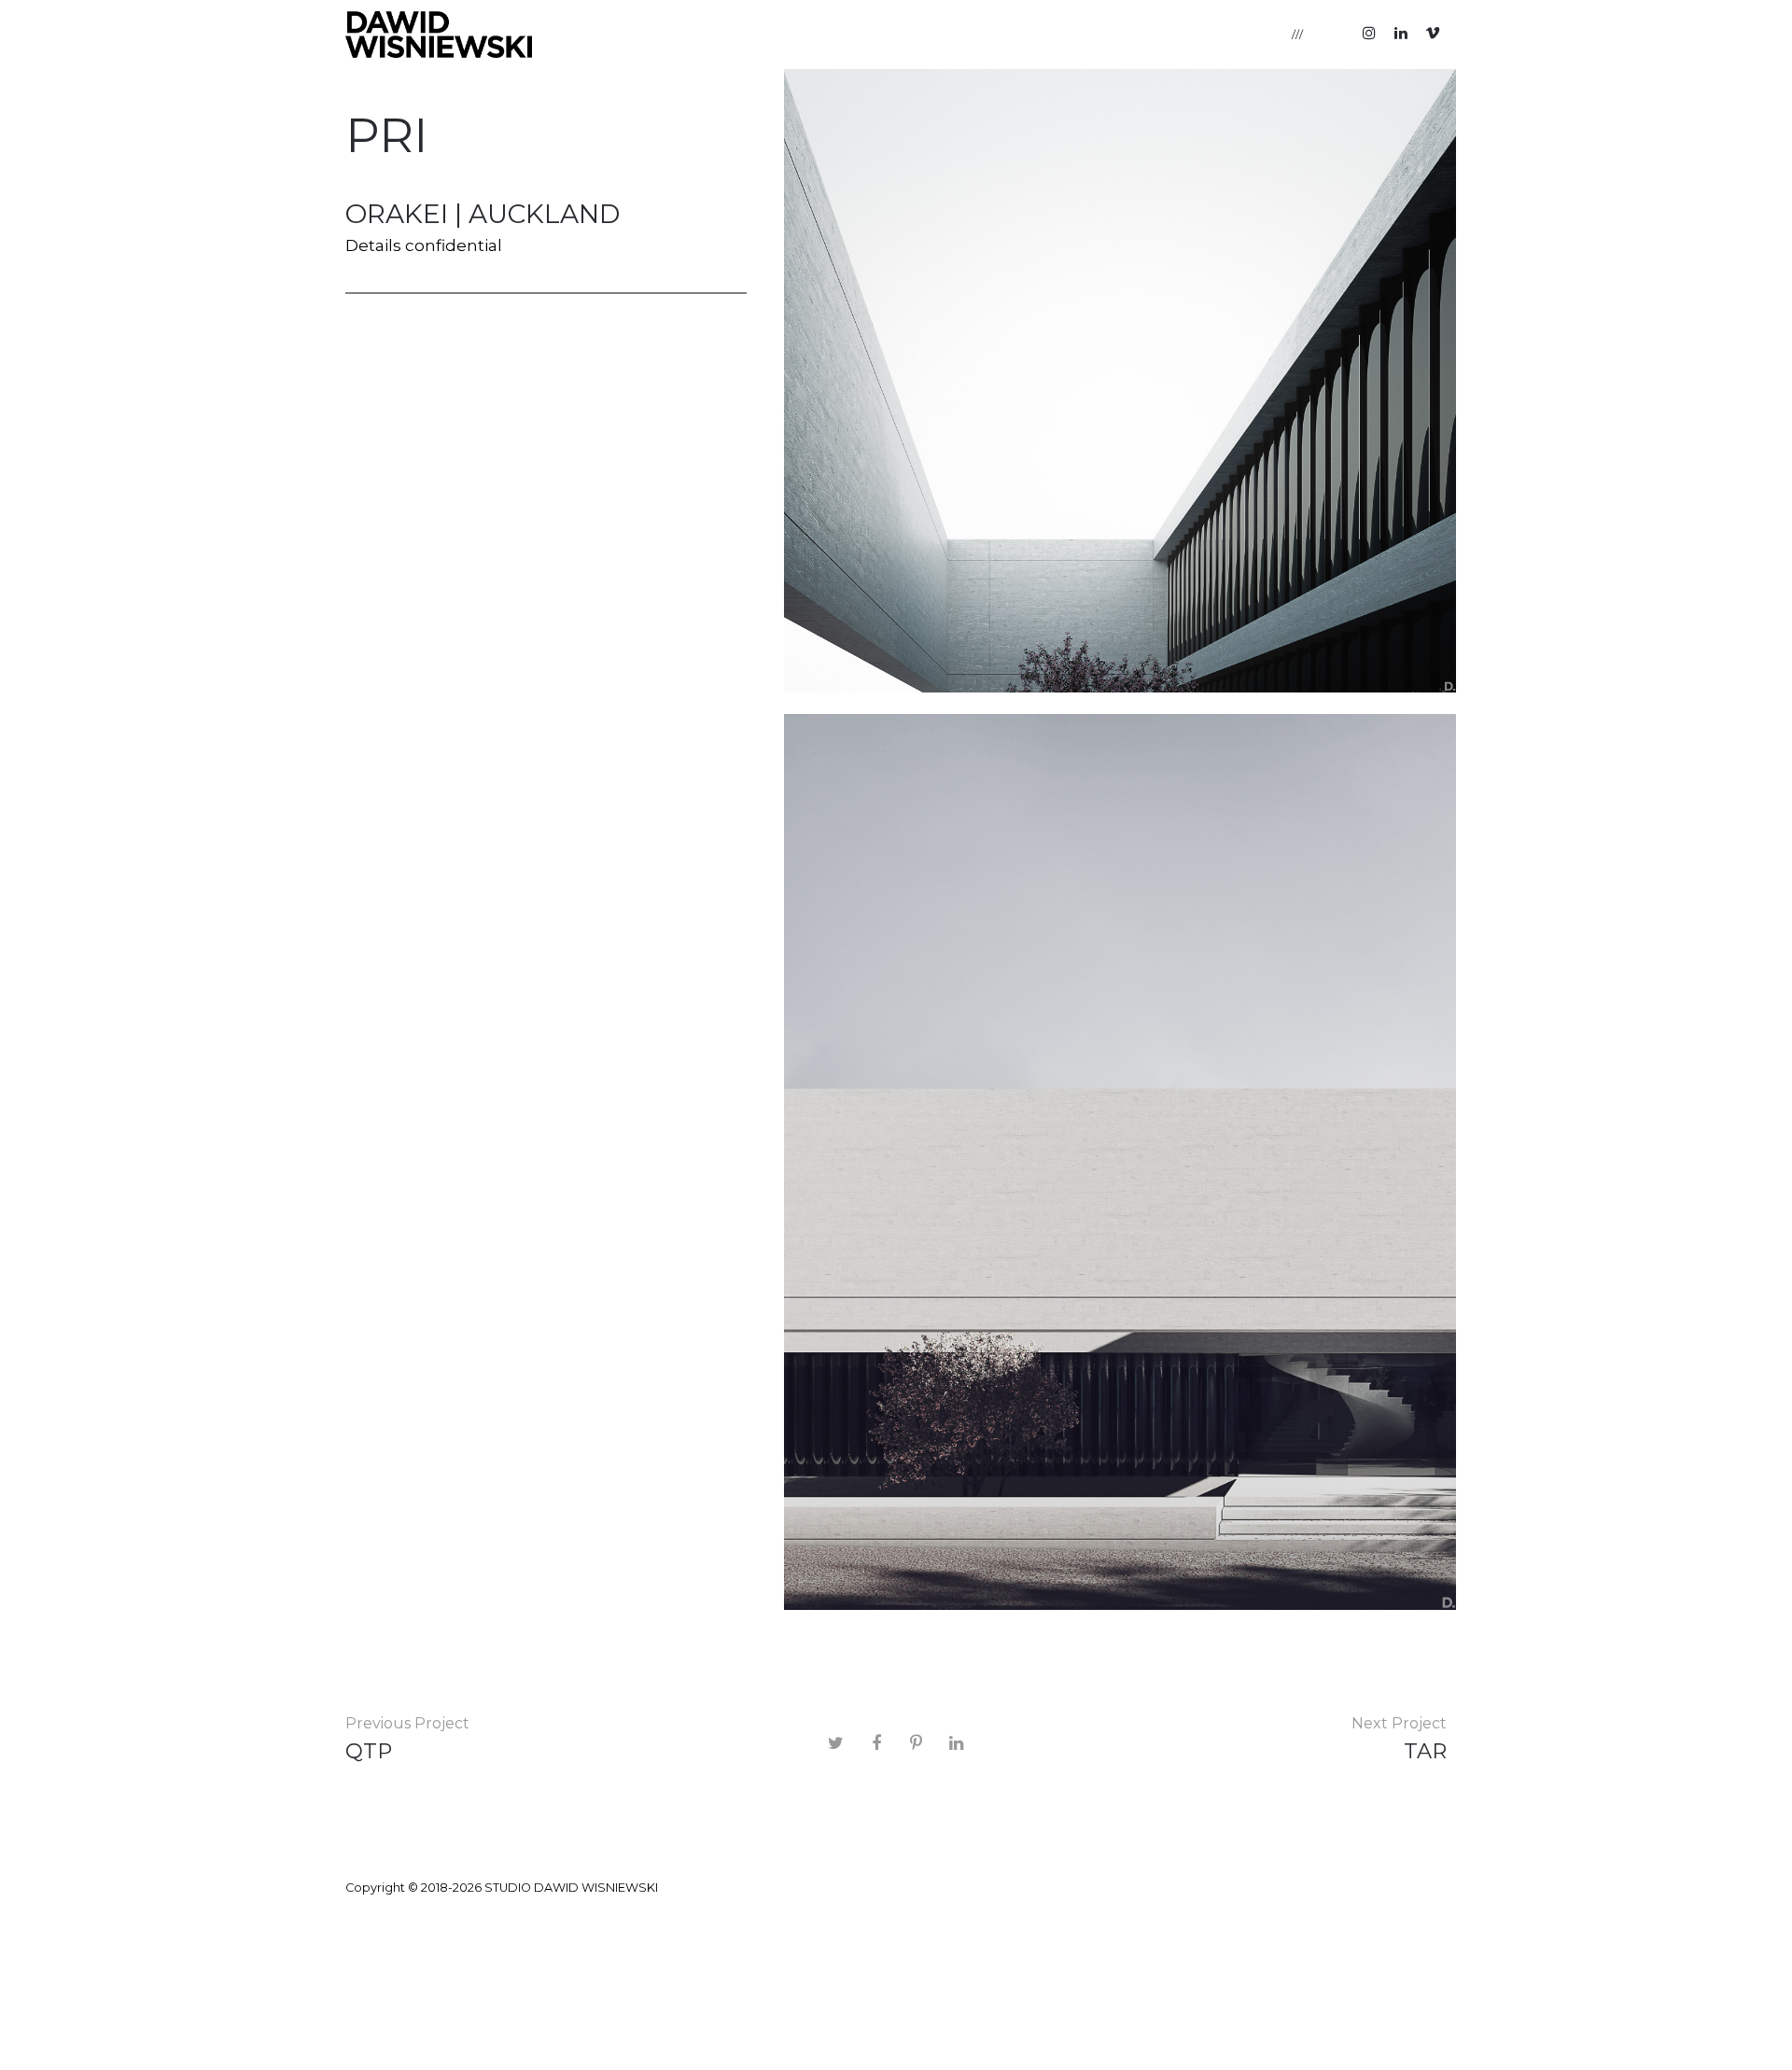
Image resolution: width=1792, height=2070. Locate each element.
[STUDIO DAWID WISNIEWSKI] (439, 35)
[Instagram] (1369, 33)
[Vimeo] (1433, 33)
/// (1298, 34)
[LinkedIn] (1401, 33)
